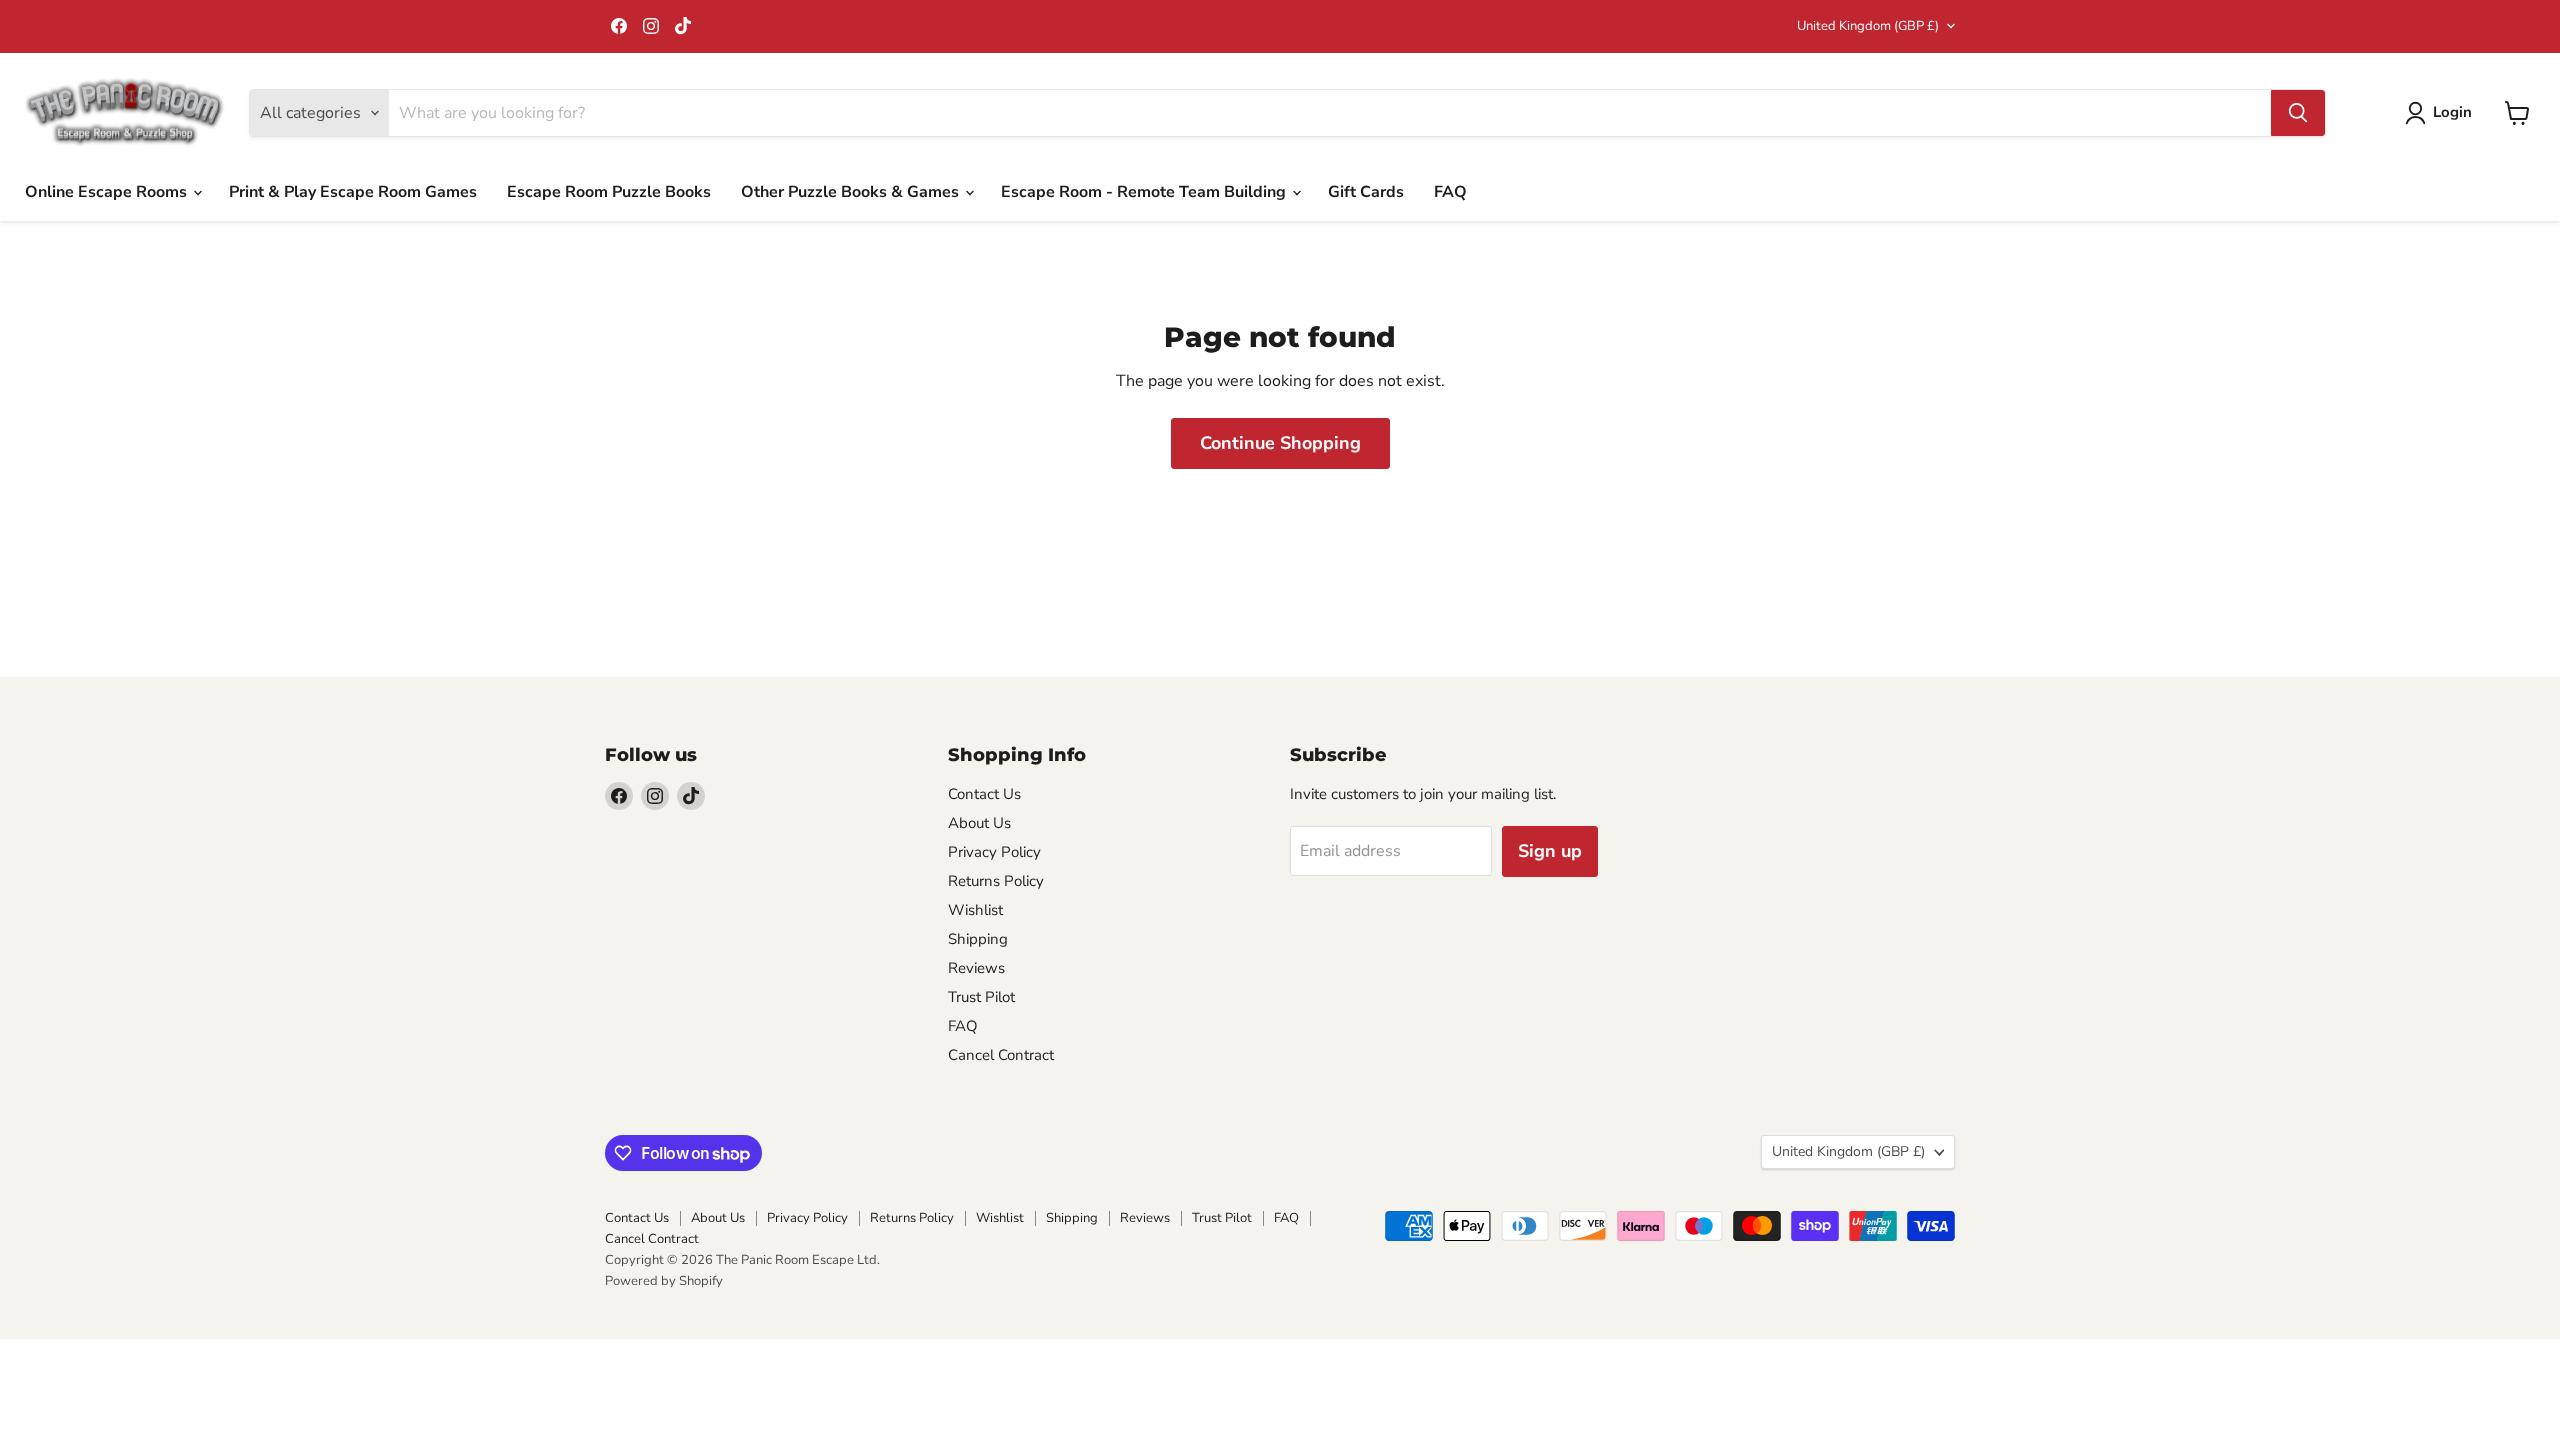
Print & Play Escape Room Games (353, 192)
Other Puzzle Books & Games (852, 192)
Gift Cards (1366, 192)
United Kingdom (1868, 26)
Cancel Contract (1001, 1055)
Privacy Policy (994, 852)
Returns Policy (996, 881)
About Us (979, 823)
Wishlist (975, 910)
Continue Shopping (1280, 443)
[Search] (2298, 113)
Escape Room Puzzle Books (609, 192)
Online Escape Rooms (108, 192)
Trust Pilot (981, 997)
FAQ (1450, 192)
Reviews (976, 968)
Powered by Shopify (664, 1281)
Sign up (1550, 851)
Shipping (978, 939)
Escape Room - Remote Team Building (1145, 192)
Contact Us (984, 794)
